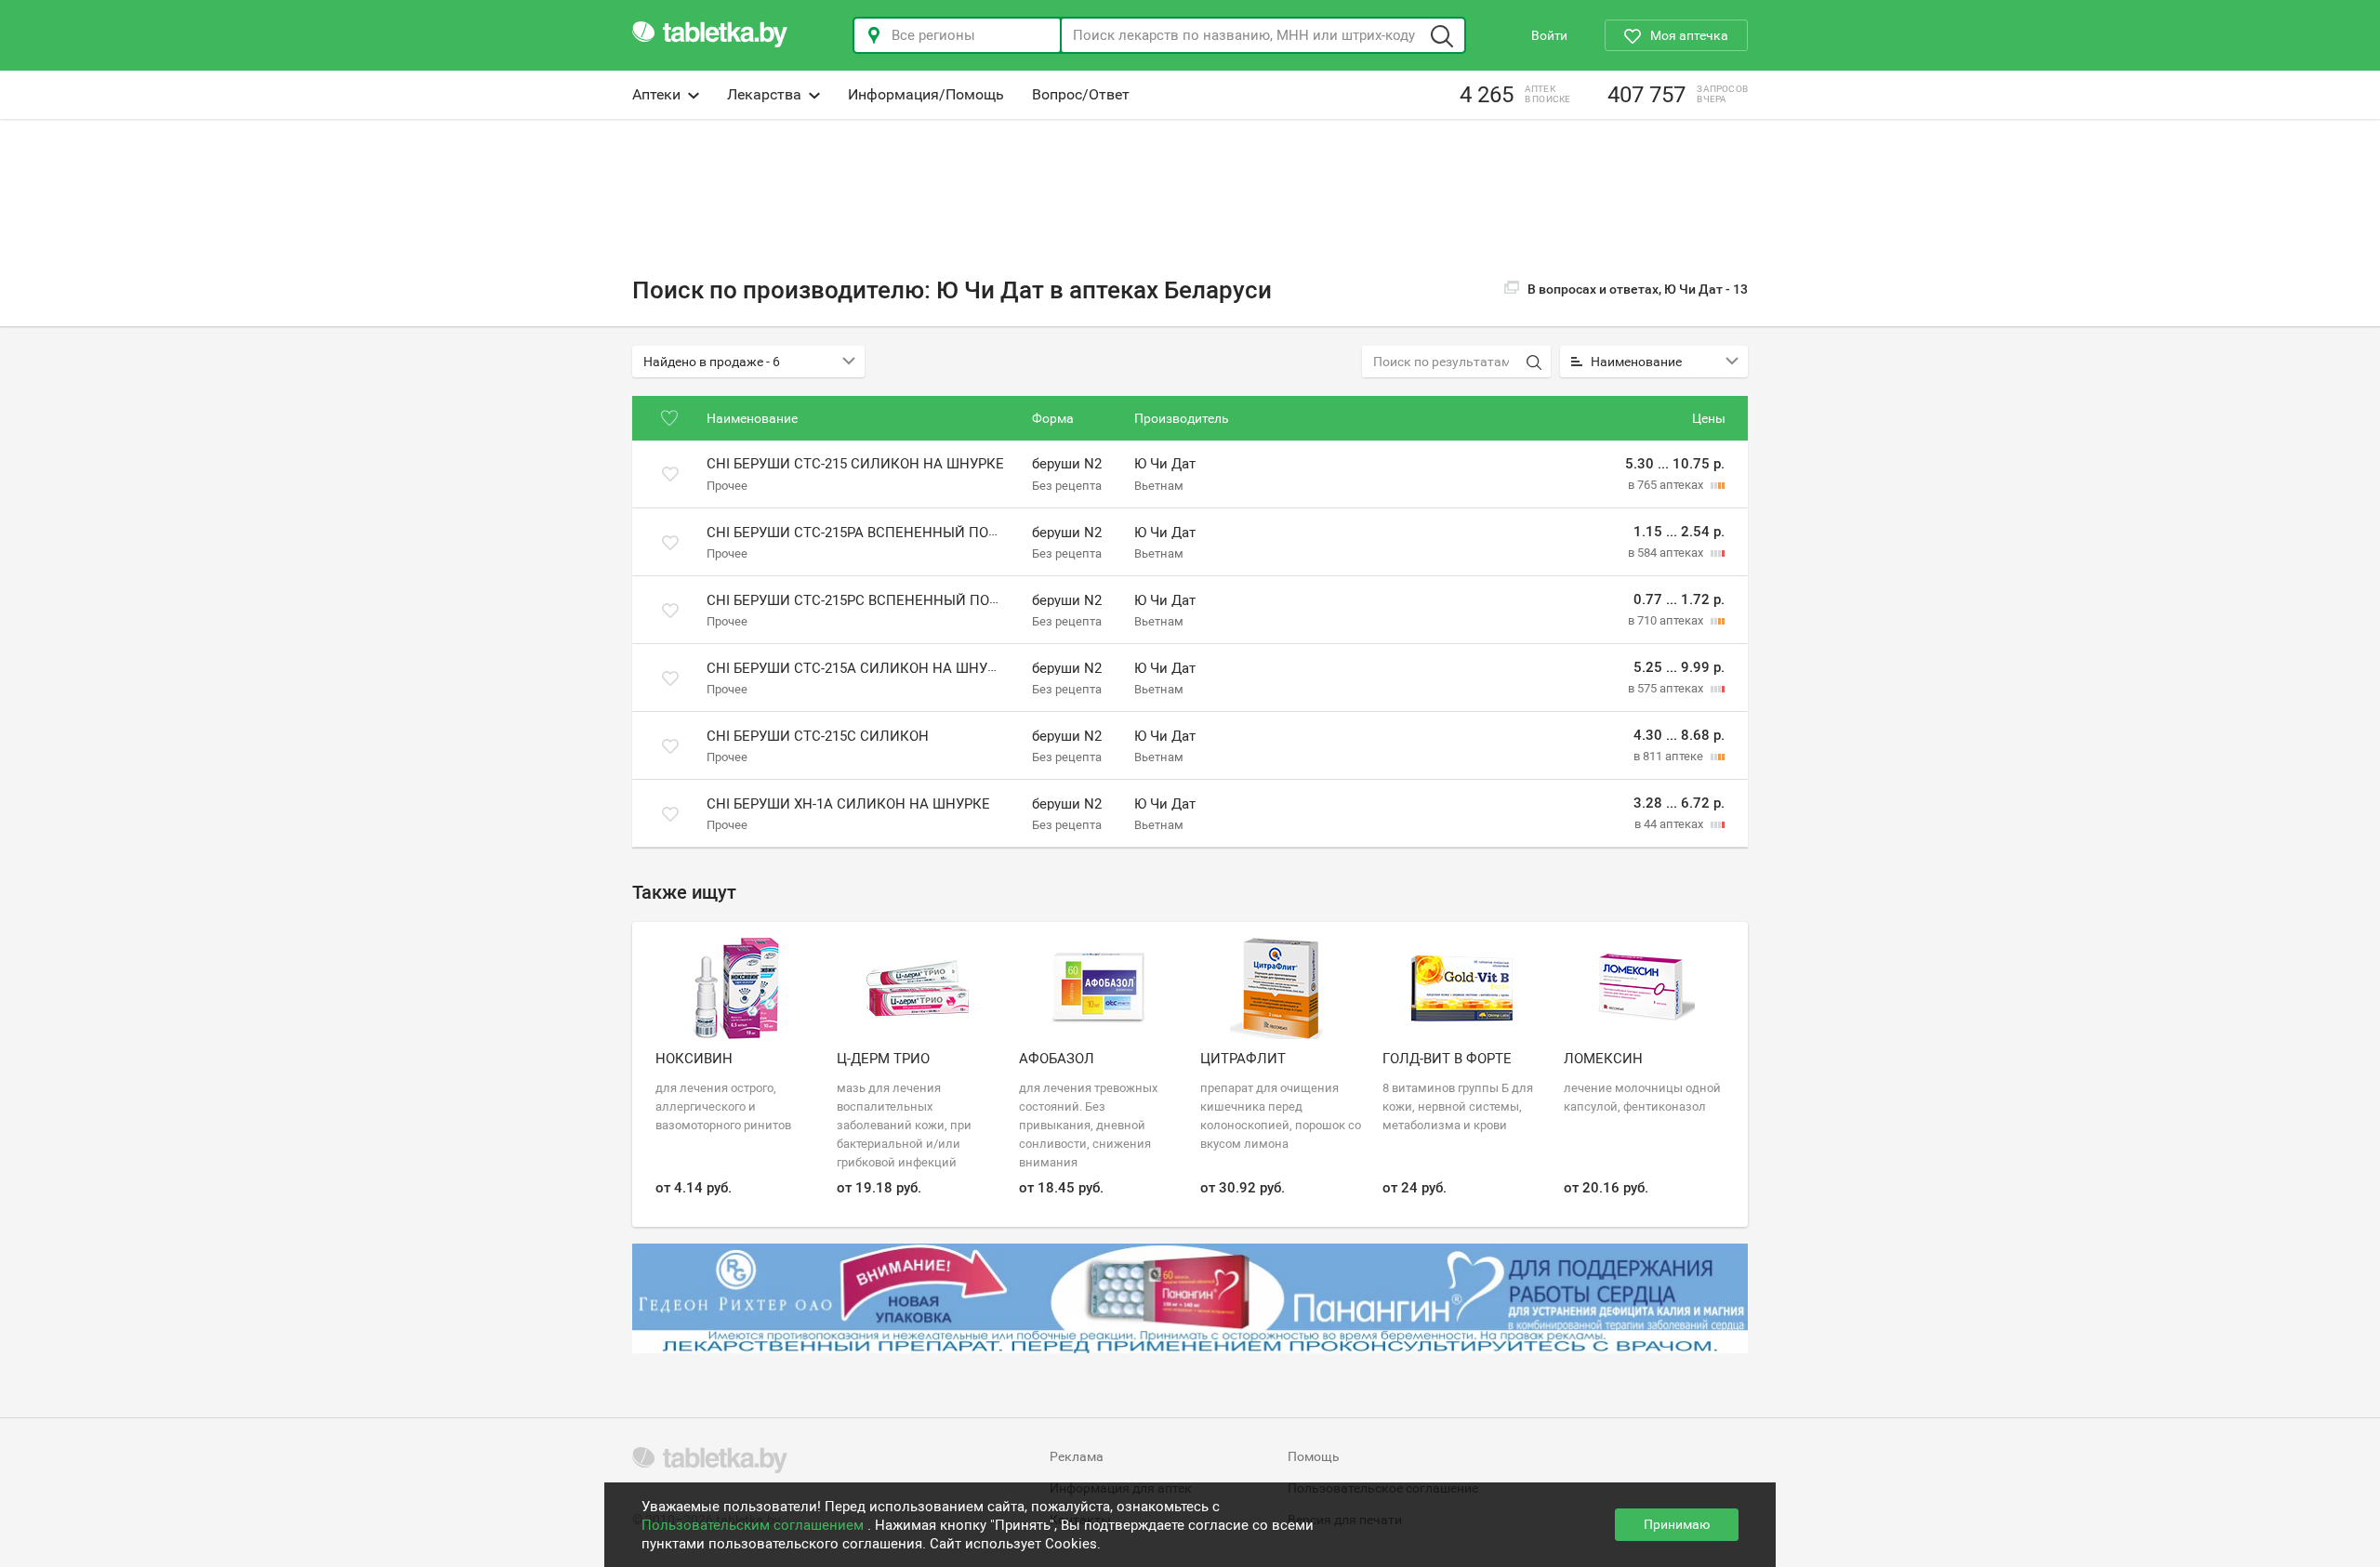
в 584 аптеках (1667, 553)
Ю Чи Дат (1165, 465)
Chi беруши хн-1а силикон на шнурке (848, 804)
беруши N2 (1067, 465)
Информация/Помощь (926, 94)
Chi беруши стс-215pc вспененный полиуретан (884, 600)
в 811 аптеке (1670, 756)
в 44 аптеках (1670, 824)
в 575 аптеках (1667, 688)
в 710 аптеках (1667, 620)
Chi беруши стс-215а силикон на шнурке (860, 668)
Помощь (1314, 1456)
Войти (1549, 35)
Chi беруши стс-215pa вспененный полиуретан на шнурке (926, 533)
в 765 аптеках (1667, 485)
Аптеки (656, 94)
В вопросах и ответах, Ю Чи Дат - (1638, 289)
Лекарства (764, 94)
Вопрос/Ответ (1081, 94)
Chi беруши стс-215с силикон (818, 736)
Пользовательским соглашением (754, 1525)
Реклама (1077, 1456)
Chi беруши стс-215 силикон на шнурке (855, 465)
